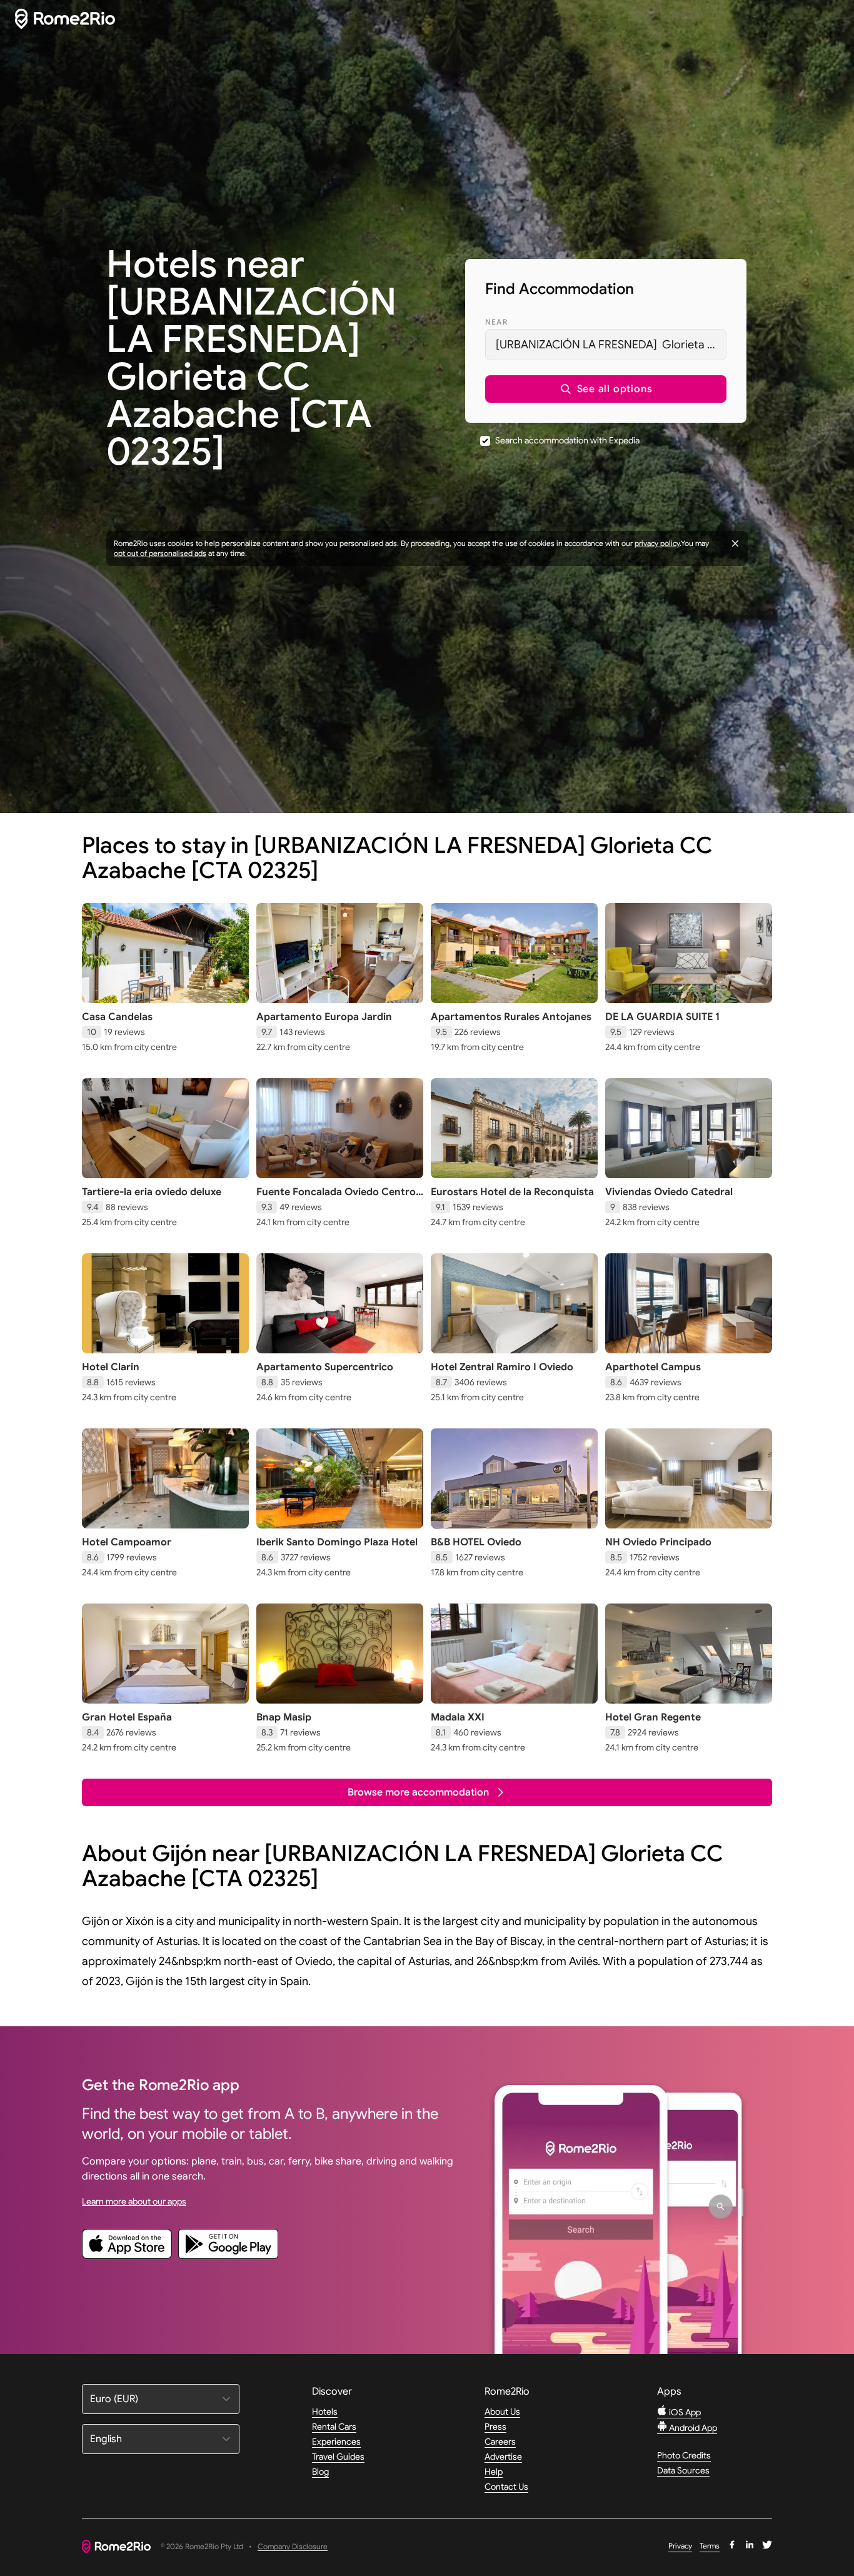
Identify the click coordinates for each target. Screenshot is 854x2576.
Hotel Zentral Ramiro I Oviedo (502, 1367)
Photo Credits (684, 2455)
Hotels (325, 2412)
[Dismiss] (735, 543)
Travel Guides (338, 2457)
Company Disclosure (293, 2547)
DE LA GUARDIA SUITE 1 (662, 1017)
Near (496, 322)
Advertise (503, 2457)
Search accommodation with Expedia (567, 440)
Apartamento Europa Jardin (324, 1017)
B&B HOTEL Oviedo (476, 1542)
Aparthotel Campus (653, 1367)
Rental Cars (334, 2427)
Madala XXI (458, 1717)
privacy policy (657, 543)
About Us (502, 2412)
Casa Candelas (117, 1017)
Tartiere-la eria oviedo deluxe (152, 1192)
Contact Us (506, 2487)
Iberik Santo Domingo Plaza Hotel (337, 1542)
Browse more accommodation (418, 1792)
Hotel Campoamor (127, 1542)
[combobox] (606, 345)
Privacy (680, 2546)
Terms (710, 2546)
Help (494, 2472)
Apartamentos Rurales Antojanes (511, 1017)
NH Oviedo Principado (658, 1542)
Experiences (336, 2442)
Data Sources (683, 2470)
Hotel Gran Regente (653, 1717)
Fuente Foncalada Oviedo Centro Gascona (336, 1198)
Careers (500, 2442)
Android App (692, 2428)
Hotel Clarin (111, 1367)
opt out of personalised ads (160, 553)
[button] (606, 389)
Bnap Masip (284, 1717)
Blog (320, 2472)
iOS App (684, 2412)
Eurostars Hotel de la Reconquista (512, 1192)
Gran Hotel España (127, 1717)
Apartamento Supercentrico (325, 1367)
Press (495, 2427)
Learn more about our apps (134, 2201)
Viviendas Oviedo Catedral (669, 1192)
